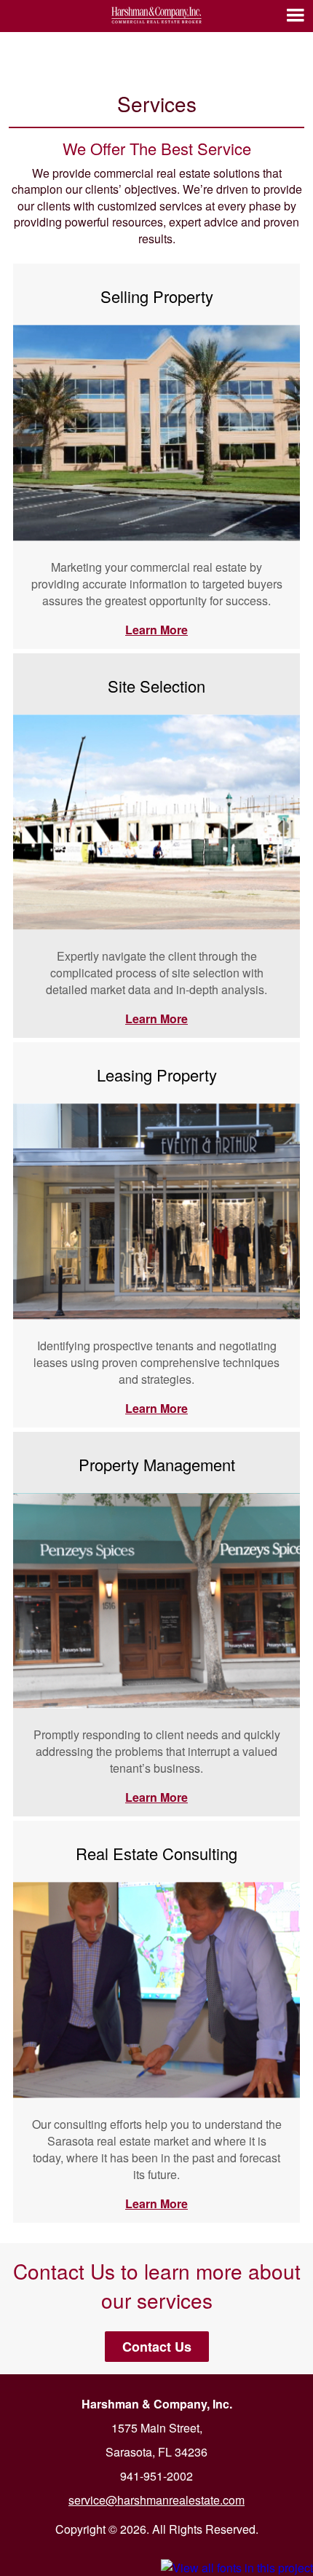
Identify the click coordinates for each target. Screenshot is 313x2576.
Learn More (156, 630)
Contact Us (157, 2347)
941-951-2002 (156, 2476)
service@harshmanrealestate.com (156, 2500)
